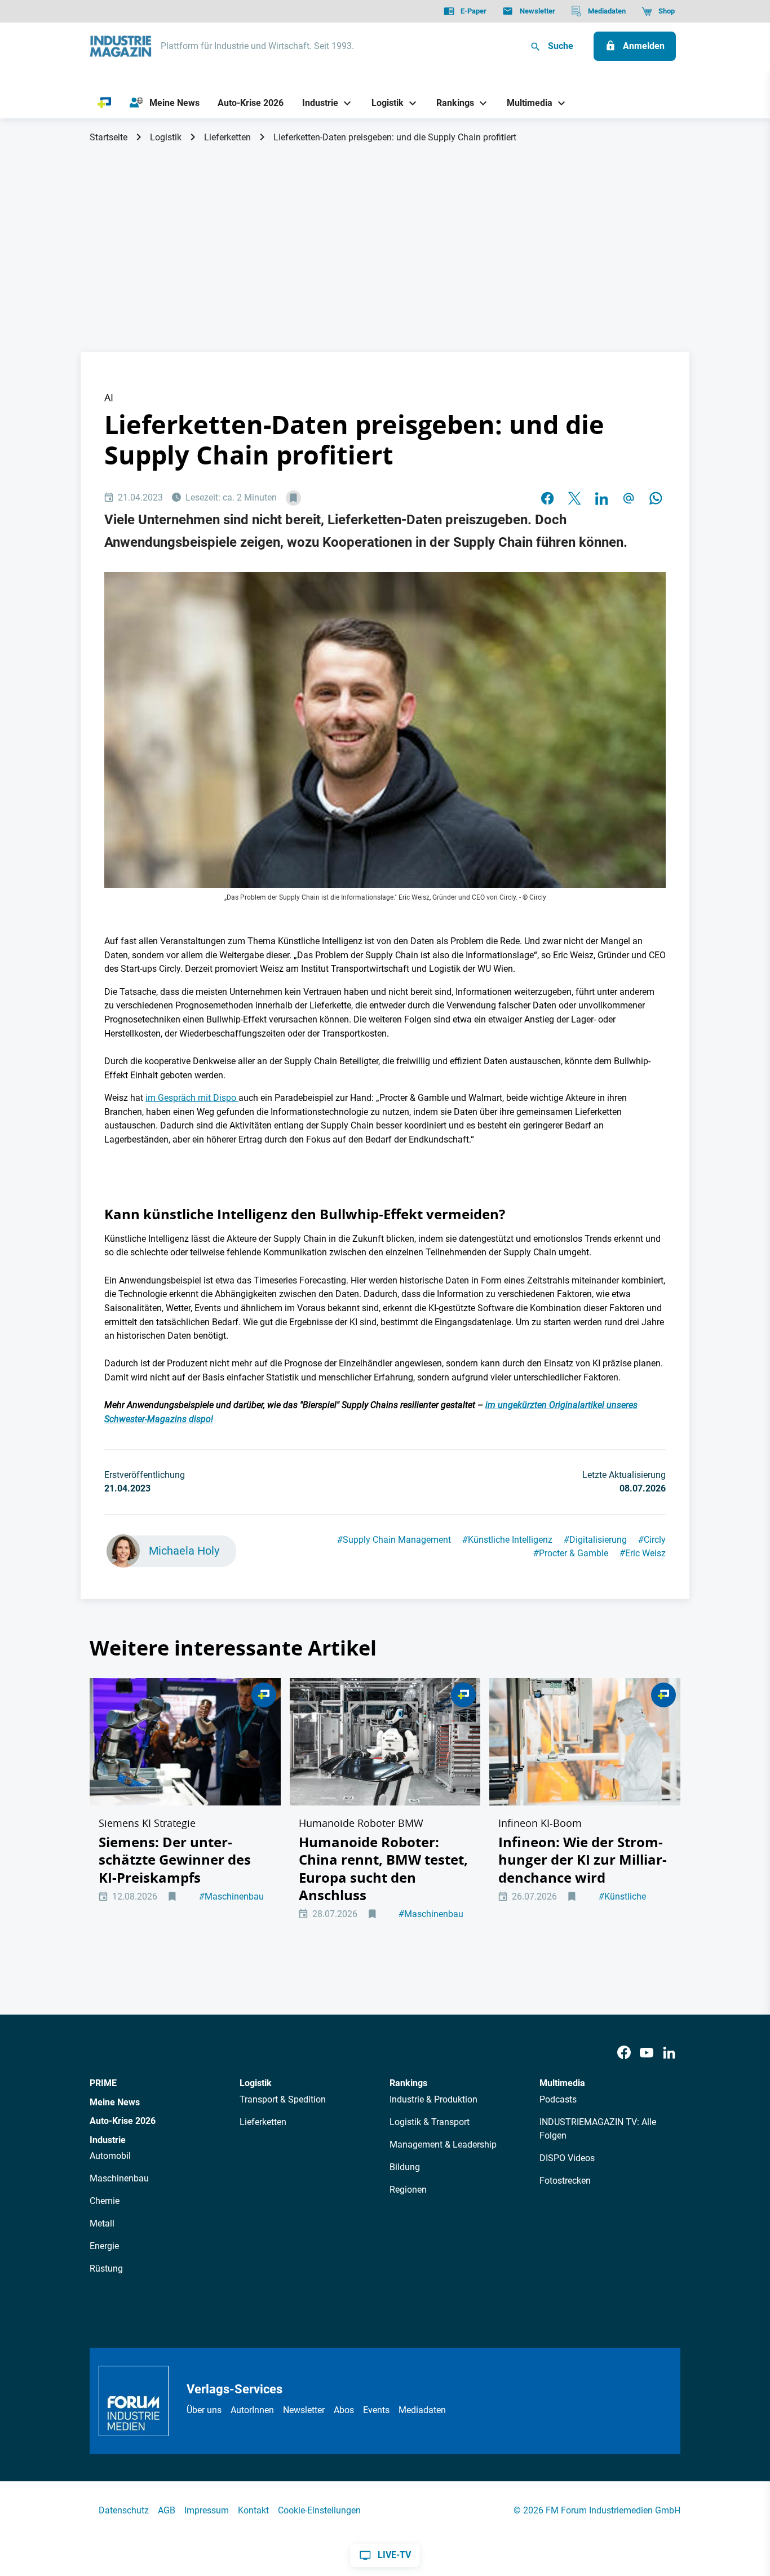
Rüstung (106, 2269)
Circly (652, 1540)
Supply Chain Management (394, 1540)
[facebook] (547, 498)
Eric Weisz (643, 1553)
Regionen (408, 2190)
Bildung (405, 2167)
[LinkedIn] (601, 498)
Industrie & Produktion (433, 2099)
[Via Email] (629, 498)
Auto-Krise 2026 (123, 2121)
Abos (344, 2410)
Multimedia (562, 2083)
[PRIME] (105, 103)
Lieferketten (227, 137)
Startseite (109, 137)
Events (376, 2410)
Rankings (408, 2083)
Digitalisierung (595, 1540)
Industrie (108, 2140)
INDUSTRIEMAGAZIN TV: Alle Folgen (598, 2129)
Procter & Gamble (571, 1553)
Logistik (166, 137)
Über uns (204, 2410)
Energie (104, 2246)
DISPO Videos (567, 2158)
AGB (167, 2510)
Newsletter (304, 2410)
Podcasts (558, 2099)
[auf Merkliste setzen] (293, 498)
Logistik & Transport (430, 2122)
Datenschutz (124, 2510)
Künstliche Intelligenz (507, 1540)
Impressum (207, 2510)
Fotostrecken (565, 2181)
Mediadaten (422, 2410)
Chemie (105, 2201)
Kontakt (253, 2510)
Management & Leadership (443, 2145)
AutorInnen (252, 2410)
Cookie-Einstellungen (319, 2510)
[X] (574, 498)
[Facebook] (624, 2053)
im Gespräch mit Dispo (192, 1098)
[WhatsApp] (656, 498)
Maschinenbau (231, 1896)
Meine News (115, 2102)
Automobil (110, 2156)
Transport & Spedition (283, 2099)
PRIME (103, 2083)
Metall (102, 2223)
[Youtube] (647, 2053)
